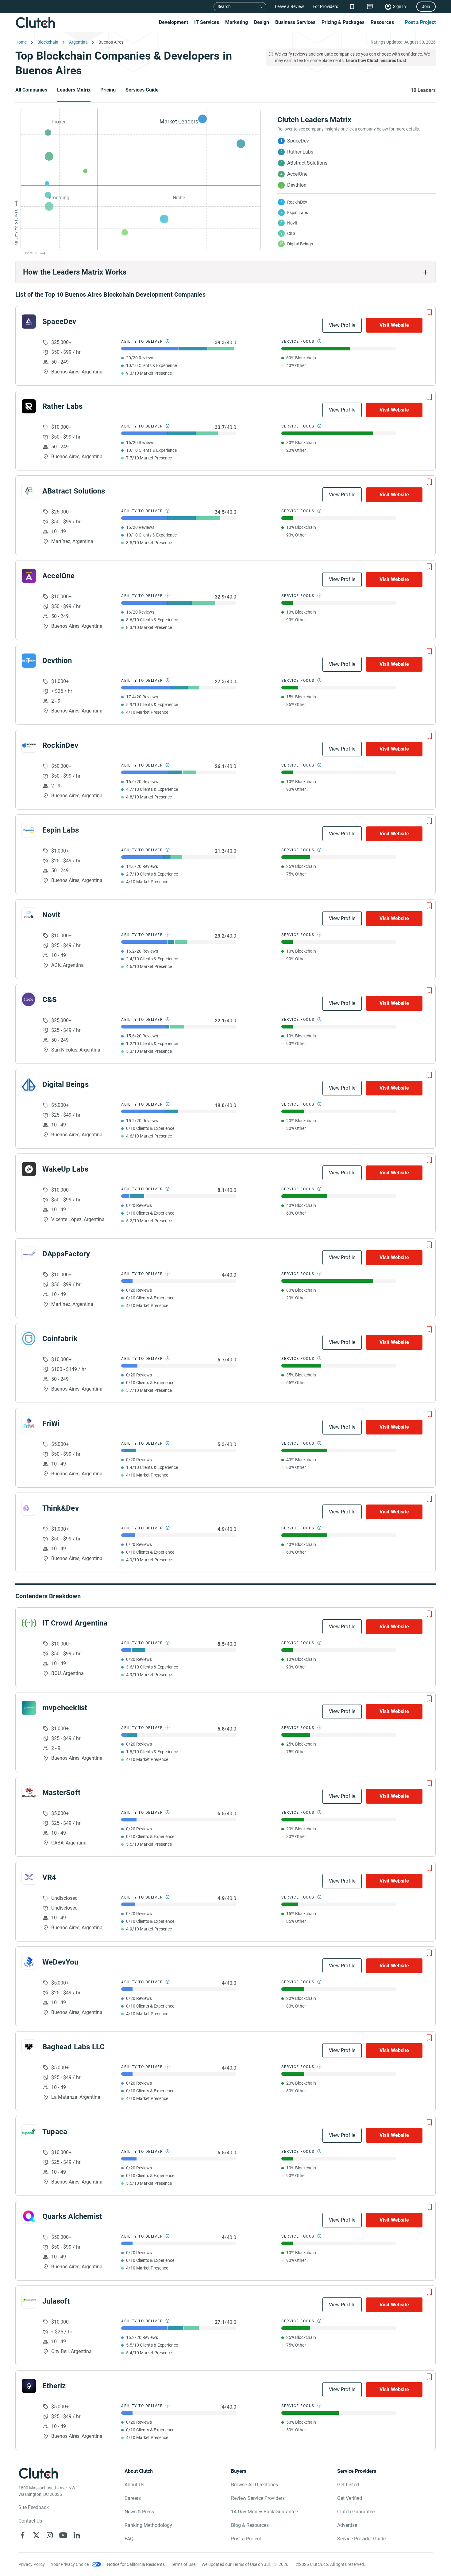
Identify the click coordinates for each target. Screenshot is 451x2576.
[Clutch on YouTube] (63, 2535)
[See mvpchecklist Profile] (29, 1708)
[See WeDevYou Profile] (29, 1962)
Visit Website (394, 325)
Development (173, 22)
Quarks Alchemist (72, 2216)
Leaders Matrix (74, 90)
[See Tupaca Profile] (29, 2132)
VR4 (49, 1877)
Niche (179, 198)
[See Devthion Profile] (29, 661)
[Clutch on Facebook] (23, 2535)
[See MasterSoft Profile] (29, 1793)
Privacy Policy (32, 2564)
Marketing (237, 22)
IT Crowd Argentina (75, 1623)
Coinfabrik (60, 1339)
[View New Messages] (370, 7)
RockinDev (60, 745)
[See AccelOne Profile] (29, 576)
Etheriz (54, 2386)
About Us (134, 2485)
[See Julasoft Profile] (29, 2301)
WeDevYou (60, 1962)
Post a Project (420, 22)
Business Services (295, 22)
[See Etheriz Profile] (29, 2386)
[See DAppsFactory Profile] (29, 1254)
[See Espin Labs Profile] (29, 830)
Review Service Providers (258, 2498)
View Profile (342, 325)
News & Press (139, 2512)
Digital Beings (66, 1084)
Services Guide (142, 90)
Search (224, 6)
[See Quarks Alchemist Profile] (29, 2216)
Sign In (399, 6)
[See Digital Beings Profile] (29, 1084)
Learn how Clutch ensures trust (376, 60)
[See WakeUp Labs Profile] (29, 1169)
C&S (50, 1000)
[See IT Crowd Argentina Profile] (29, 1623)
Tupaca (55, 2132)
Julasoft (56, 2301)
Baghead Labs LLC (73, 2047)
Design (262, 22)
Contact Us (30, 2521)
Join (426, 6)
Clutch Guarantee (356, 2512)
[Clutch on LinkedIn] (77, 2535)
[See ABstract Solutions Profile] (29, 491)
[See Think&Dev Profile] (29, 1508)
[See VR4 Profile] (29, 1877)
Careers (133, 2498)
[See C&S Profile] (29, 1000)
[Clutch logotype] (35, 22)
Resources (382, 22)
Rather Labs (62, 406)
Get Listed (348, 2485)
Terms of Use (183, 2564)
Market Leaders (179, 121)
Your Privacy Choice (70, 2564)
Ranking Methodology (148, 2525)
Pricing (108, 90)
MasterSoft (61, 1793)
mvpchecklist (65, 1708)
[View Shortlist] (352, 7)
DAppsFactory (66, 1254)
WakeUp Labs (65, 1169)
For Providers (325, 6)
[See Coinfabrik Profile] (29, 1339)
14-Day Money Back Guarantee (264, 2512)
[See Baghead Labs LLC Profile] (29, 2047)
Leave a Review (289, 6)
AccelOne (59, 576)
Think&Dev (61, 1508)
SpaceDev (59, 322)
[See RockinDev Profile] (29, 745)
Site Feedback (34, 2507)
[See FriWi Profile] (29, 1423)
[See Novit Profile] (29, 915)
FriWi (51, 1423)
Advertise (347, 2525)
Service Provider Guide (361, 2539)
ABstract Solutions (74, 491)
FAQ (129, 2539)
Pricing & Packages (343, 22)
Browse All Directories (254, 2485)
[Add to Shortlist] (429, 312)
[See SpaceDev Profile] (29, 322)
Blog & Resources (250, 2525)
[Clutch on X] (36, 2535)
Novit (51, 915)
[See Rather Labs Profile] (29, 406)
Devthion (57, 661)
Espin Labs (61, 830)
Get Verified (350, 2498)
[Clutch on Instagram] (50, 2535)
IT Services (207, 22)
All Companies (31, 90)
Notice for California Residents (136, 2564)
